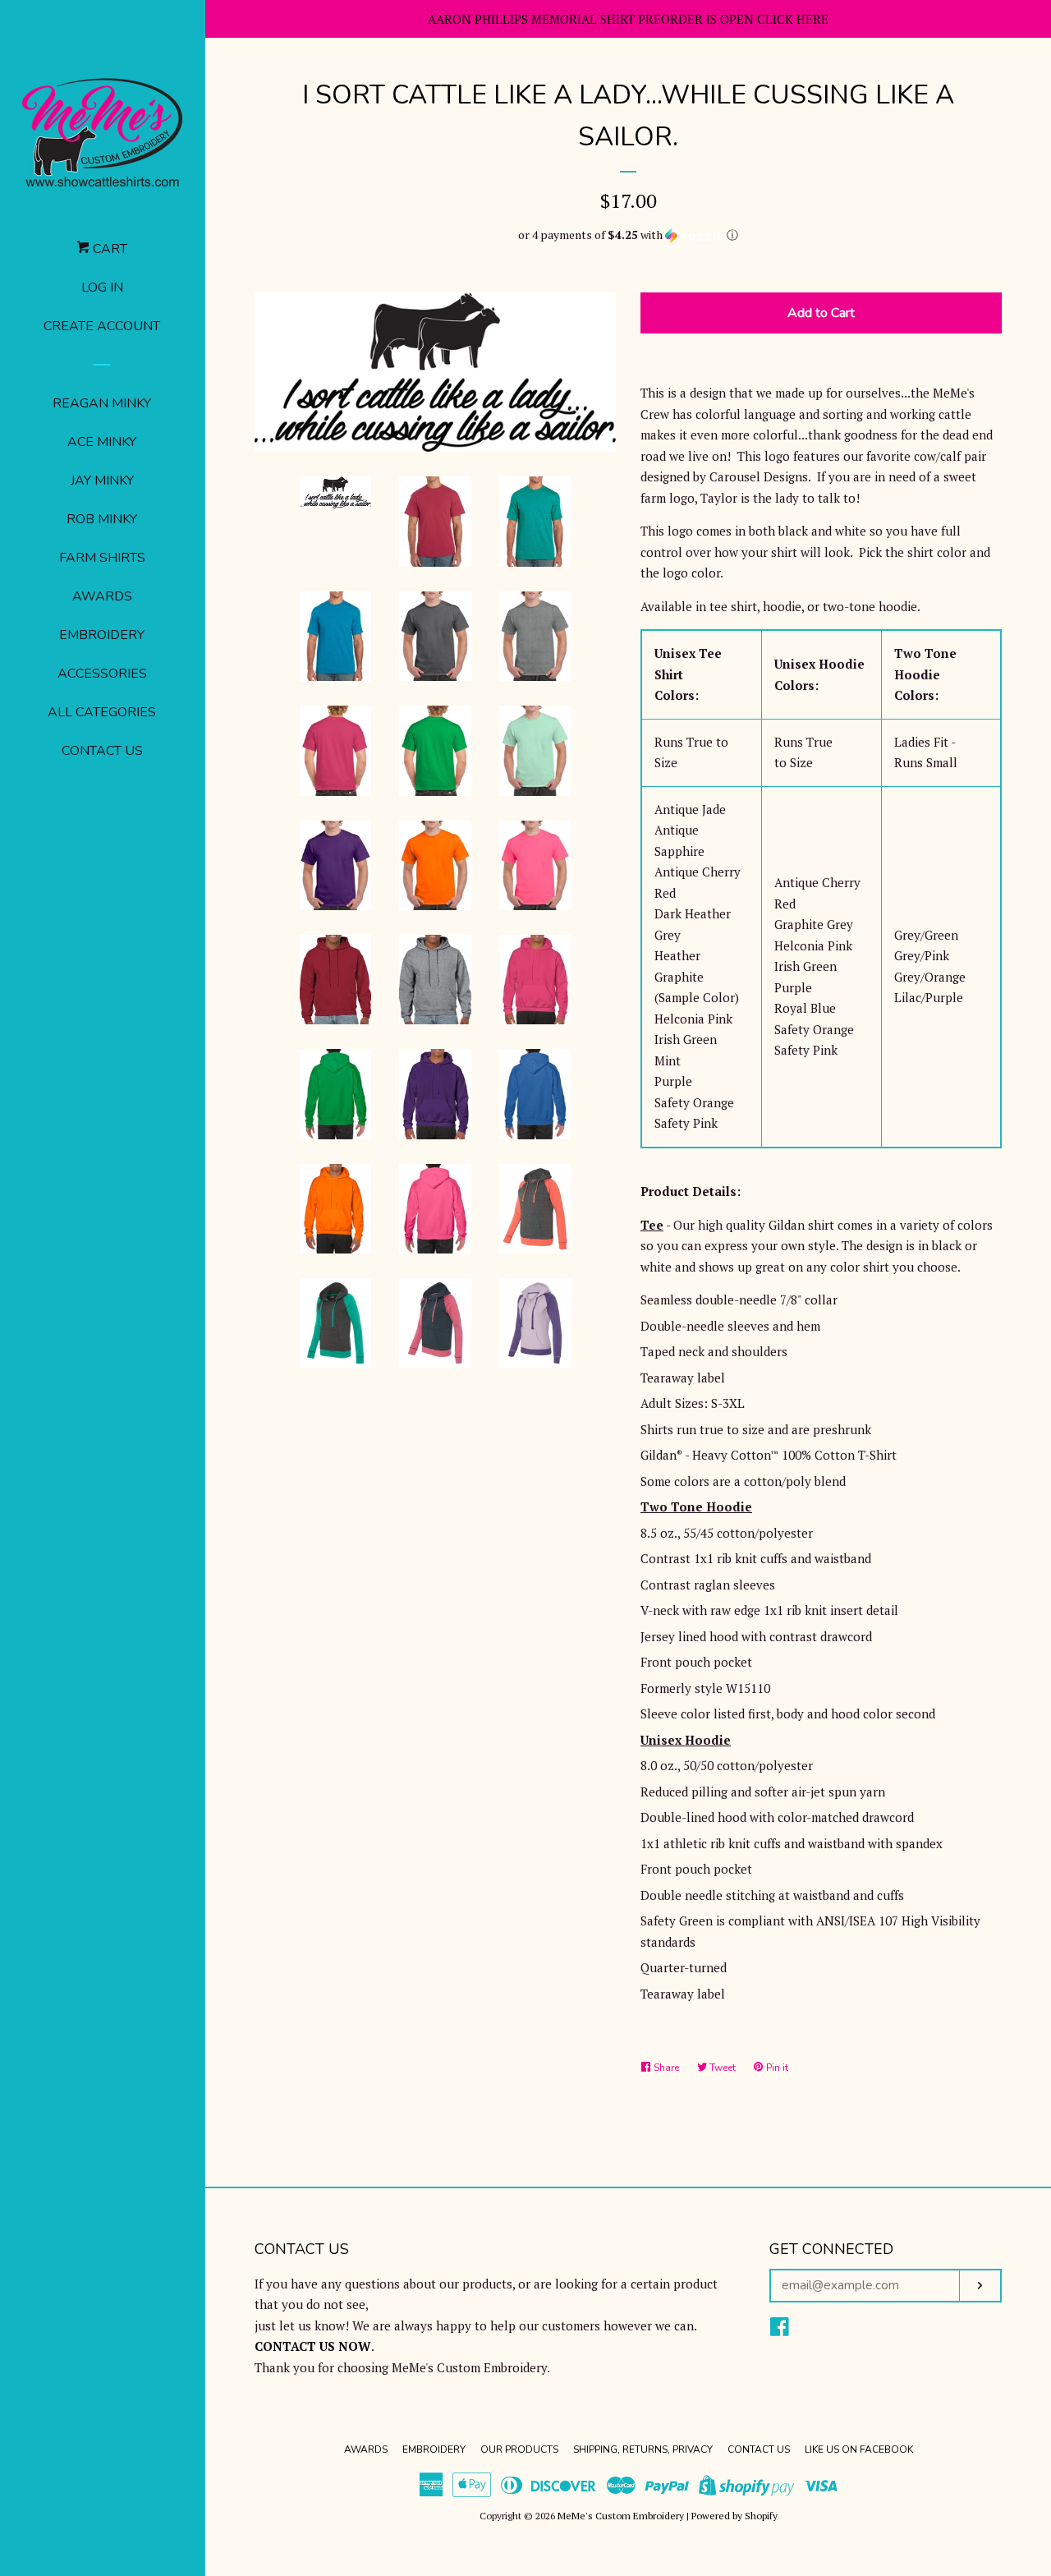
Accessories (102, 674)
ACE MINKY (102, 442)
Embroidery (102, 635)
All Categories (102, 712)
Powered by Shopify (734, 2516)
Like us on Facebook (859, 2449)
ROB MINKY (102, 519)
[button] (628, 235)
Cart (108, 249)
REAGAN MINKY (102, 403)
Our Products (519, 2449)
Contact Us (102, 751)
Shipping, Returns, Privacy (643, 2449)
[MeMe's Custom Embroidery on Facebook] (780, 2330)
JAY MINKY (102, 481)
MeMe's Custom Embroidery (621, 2516)
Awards (102, 596)
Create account (102, 326)
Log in (102, 287)
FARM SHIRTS (102, 558)
